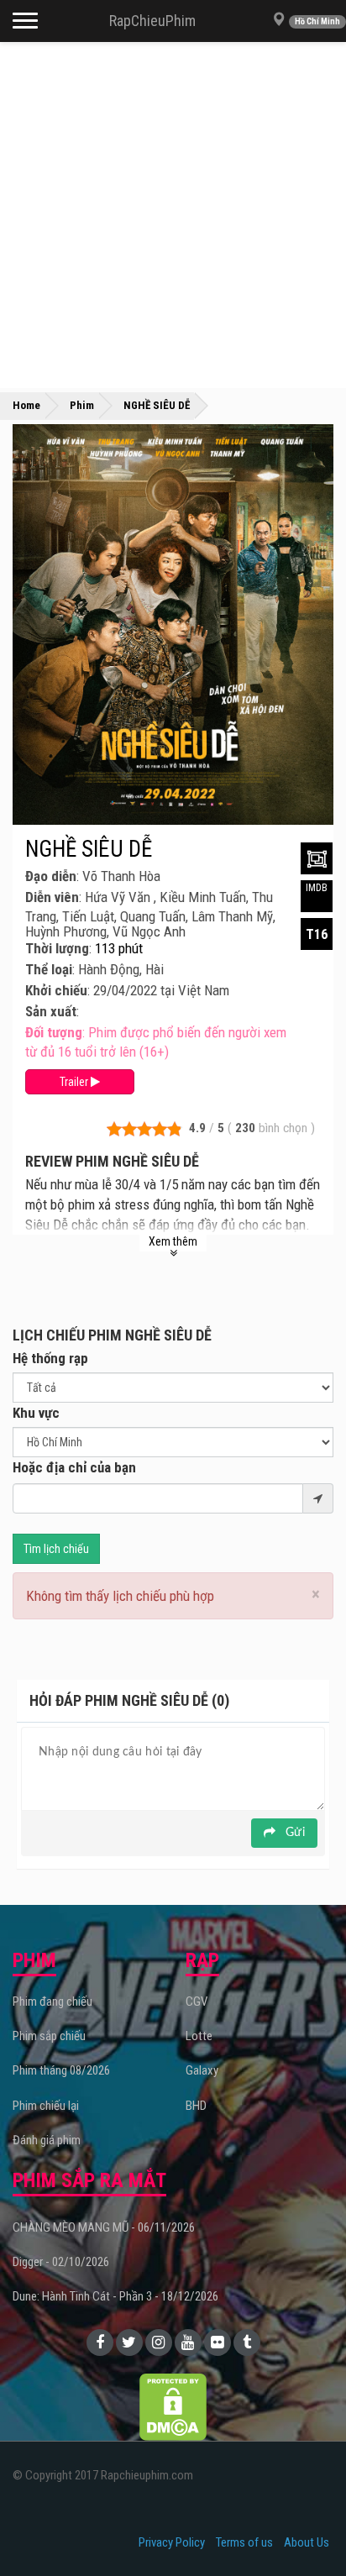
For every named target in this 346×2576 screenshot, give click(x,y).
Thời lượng (57, 948)
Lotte (199, 2036)
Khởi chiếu (56, 990)
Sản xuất (51, 1011)
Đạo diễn (51, 876)
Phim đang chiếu (52, 2002)
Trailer (75, 1082)
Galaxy (202, 2070)
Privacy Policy (172, 2542)
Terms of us (244, 2542)
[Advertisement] (173, 215)
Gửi (294, 1833)
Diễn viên (52, 897)
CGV (197, 2002)
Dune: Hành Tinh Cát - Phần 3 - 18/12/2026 (115, 2296)
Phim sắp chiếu (49, 2036)
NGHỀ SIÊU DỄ (89, 849)
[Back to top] (307, 2529)
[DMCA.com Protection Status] (173, 2405)
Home (26, 405)
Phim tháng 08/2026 (61, 2070)
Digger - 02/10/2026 (61, 2262)
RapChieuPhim (152, 21)
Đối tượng (54, 1032)
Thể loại (49, 969)
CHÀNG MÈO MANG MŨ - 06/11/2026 (104, 2227)
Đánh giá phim (47, 2140)
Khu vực (36, 1413)
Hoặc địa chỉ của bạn (74, 1467)
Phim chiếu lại (46, 2106)
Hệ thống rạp (50, 1358)
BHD (196, 2106)
